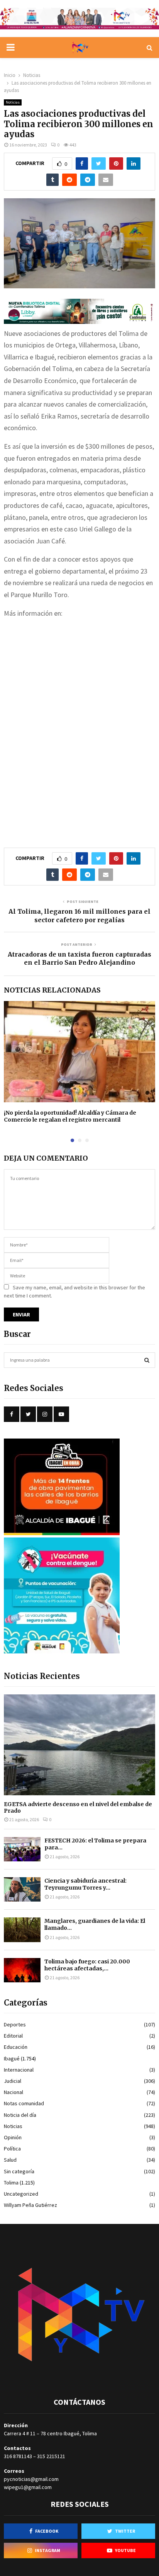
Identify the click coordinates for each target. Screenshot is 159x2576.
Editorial (13, 2036)
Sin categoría (19, 2171)
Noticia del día (20, 2115)
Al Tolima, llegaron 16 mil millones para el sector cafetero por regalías (79, 915)
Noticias (13, 102)
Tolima (11, 2183)
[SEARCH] (147, 1360)
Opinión (13, 2137)
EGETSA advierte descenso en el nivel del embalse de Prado (78, 1807)
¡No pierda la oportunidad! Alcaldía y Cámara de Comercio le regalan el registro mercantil (70, 1116)
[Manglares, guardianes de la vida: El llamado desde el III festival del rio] (22, 1930)
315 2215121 (51, 2456)
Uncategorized (21, 2194)
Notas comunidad (24, 2103)
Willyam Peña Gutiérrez (30, 2205)
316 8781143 (18, 2456)
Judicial (13, 2081)
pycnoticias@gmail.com (31, 2479)
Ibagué (12, 2058)
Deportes (15, 2024)
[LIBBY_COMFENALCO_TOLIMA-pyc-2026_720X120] (79, 321)
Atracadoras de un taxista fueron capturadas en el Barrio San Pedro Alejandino (79, 958)
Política (12, 2149)
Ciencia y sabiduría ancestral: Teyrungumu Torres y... (85, 1884)
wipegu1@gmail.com (28, 2487)
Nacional (14, 2092)
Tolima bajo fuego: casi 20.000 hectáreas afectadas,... (87, 1965)
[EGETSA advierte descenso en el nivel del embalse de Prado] (79, 1745)
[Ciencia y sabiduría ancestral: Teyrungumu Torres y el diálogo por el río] (22, 1889)
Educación (16, 2047)
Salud (10, 2160)
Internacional (19, 2070)
